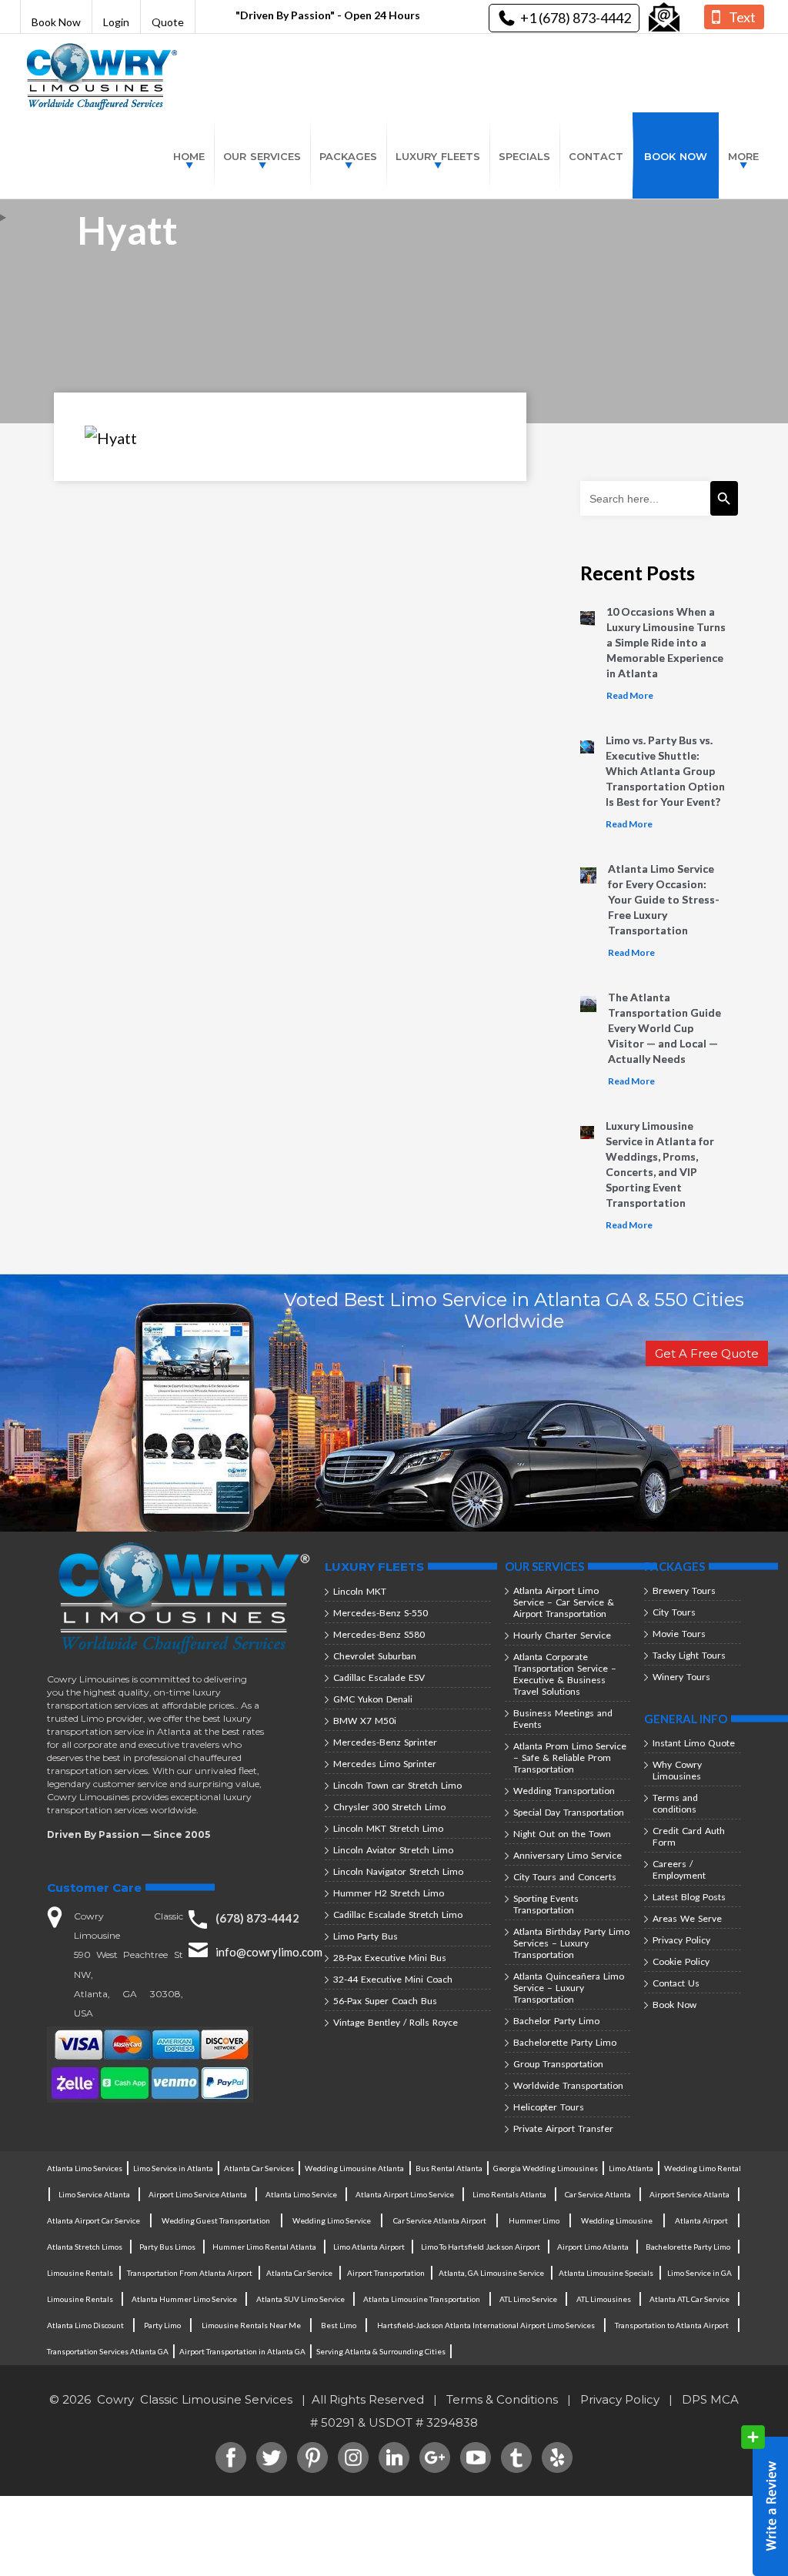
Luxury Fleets (438, 156)
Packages (348, 156)
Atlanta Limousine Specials (606, 2273)
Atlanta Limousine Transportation (422, 2299)
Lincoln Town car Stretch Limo (397, 1785)
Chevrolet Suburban (375, 1656)
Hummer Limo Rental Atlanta (264, 2247)
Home (189, 156)
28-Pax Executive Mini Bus (390, 1958)
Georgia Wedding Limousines (546, 2168)
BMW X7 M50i (365, 1721)
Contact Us (676, 1983)
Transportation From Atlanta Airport (190, 2273)
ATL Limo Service (528, 2299)
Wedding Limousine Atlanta (354, 2168)
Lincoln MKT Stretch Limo (388, 1828)
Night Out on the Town (562, 1834)
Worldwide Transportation (568, 2085)
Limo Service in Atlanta (173, 2168)
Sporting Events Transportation (546, 1904)
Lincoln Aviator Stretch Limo (393, 1850)
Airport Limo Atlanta (593, 2247)
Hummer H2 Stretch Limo (389, 1893)
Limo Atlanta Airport (369, 2247)
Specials (524, 156)
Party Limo (162, 2325)
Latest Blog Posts (689, 1897)
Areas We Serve (687, 1918)
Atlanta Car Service (299, 2273)
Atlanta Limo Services (85, 2168)
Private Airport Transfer (563, 2128)
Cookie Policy (681, 1961)
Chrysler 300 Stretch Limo (389, 1807)
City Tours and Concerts (565, 1877)
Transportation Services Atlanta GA (108, 2351)
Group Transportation (558, 2064)
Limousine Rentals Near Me (251, 2325)
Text (742, 17)
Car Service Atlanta (598, 2194)
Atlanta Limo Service (301, 2194)
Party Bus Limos (167, 2247)
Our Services (262, 156)
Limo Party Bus (366, 1936)
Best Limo (339, 2325)
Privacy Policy (681, 1940)
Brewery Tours (684, 1590)
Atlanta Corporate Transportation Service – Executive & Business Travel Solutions (565, 1674)
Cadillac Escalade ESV (379, 1677)
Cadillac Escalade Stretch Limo (398, 1914)
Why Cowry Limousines (677, 1770)
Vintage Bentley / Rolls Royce (396, 2022)
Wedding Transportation (564, 1791)
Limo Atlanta (631, 2168)
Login (116, 22)
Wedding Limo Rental (703, 2168)
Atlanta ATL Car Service (689, 2299)
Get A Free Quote (707, 1353)
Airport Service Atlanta (689, 2194)
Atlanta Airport (701, 2220)
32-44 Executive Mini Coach (393, 1979)
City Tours (674, 1612)
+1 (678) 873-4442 (576, 18)
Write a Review (765, 2501)
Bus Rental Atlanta (449, 2168)
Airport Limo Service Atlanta (198, 2194)
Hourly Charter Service (562, 1635)
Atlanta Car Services (259, 2168)
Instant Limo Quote (694, 1743)
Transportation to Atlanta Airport (672, 2325)
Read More (630, 695)
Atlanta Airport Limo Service (405, 2194)
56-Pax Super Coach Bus (385, 2001)
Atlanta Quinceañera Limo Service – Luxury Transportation (569, 1988)
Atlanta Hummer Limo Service (184, 2299)
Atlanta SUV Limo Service (301, 2299)
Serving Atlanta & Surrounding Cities (381, 2351)
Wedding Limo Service (332, 2220)
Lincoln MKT (360, 1591)
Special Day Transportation (569, 1812)
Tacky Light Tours (689, 1655)
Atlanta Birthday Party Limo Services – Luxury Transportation (571, 1943)
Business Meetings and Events (563, 1719)
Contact (596, 156)
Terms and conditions (675, 1803)
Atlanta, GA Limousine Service (491, 2273)
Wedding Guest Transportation (216, 2220)
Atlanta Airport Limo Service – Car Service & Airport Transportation (564, 1602)
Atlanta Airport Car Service (93, 2220)
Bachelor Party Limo (556, 2021)
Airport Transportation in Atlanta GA (242, 2351)
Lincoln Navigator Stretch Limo (398, 1871)
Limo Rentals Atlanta (509, 2194)
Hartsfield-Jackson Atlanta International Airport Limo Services (486, 2325)
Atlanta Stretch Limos (85, 2247)
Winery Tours (681, 1677)
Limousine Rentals (80, 2273)
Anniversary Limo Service (568, 1855)
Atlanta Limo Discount (85, 2325)
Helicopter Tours (549, 2107)
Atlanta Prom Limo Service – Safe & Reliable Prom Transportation (570, 1757)
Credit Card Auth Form (689, 1836)
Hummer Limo (534, 2220)
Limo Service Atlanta (94, 2194)
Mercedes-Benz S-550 (381, 1613)
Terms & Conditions (502, 2399)
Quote (168, 22)
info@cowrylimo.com (269, 1952)
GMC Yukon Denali (373, 1699)
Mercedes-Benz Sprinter (385, 1742)
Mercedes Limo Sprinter (385, 1764)
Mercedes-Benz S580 (379, 1634)
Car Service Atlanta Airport (440, 2220)
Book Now (56, 22)
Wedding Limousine (617, 2220)
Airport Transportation (386, 2273)
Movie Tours (679, 1634)
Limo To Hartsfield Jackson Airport (481, 2247)
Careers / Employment (679, 1869)
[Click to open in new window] (664, 18)
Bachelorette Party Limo (565, 2042)
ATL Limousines (604, 2299)
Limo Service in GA (700, 2273)
